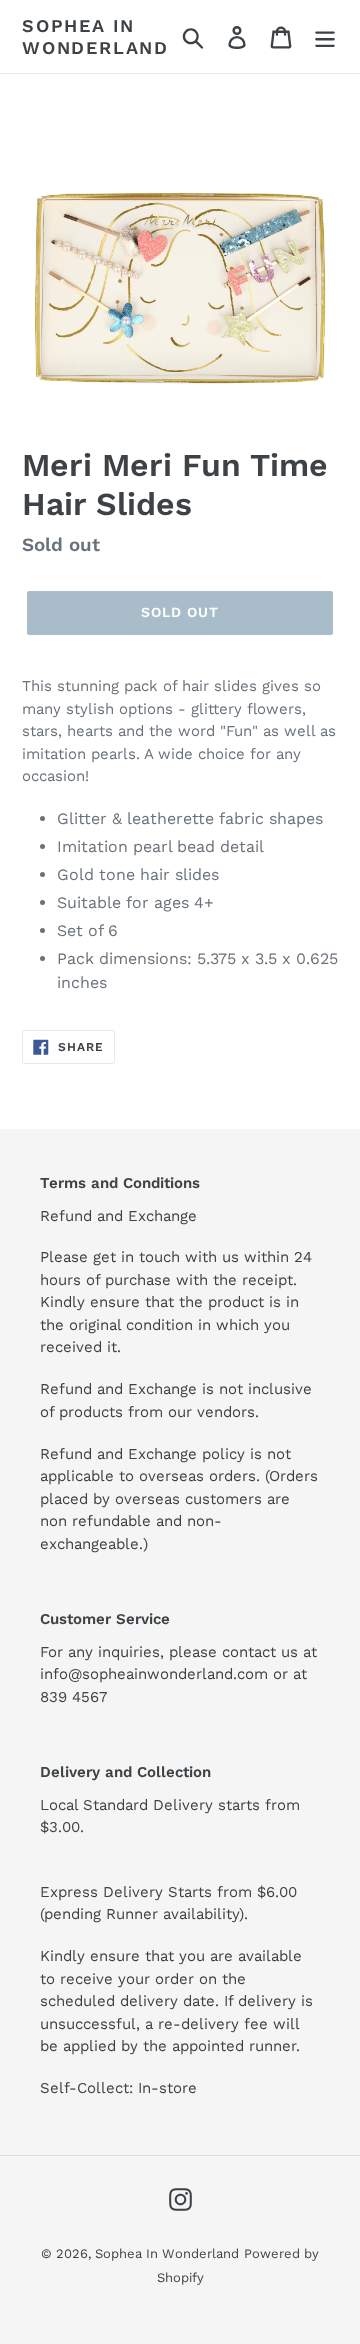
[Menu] (325, 36)
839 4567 (73, 1697)
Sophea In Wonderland (95, 36)
